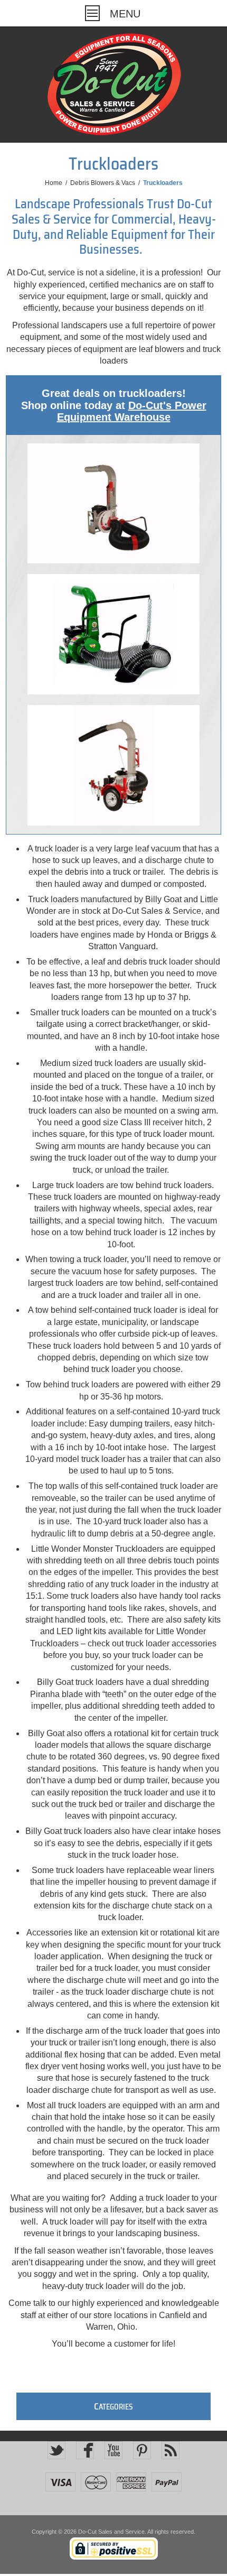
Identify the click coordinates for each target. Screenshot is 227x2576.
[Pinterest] (142, 2450)
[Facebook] (85, 2450)
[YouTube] (113, 2450)
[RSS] (171, 2450)
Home (54, 183)
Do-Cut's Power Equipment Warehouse (132, 411)
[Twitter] (56, 2450)
